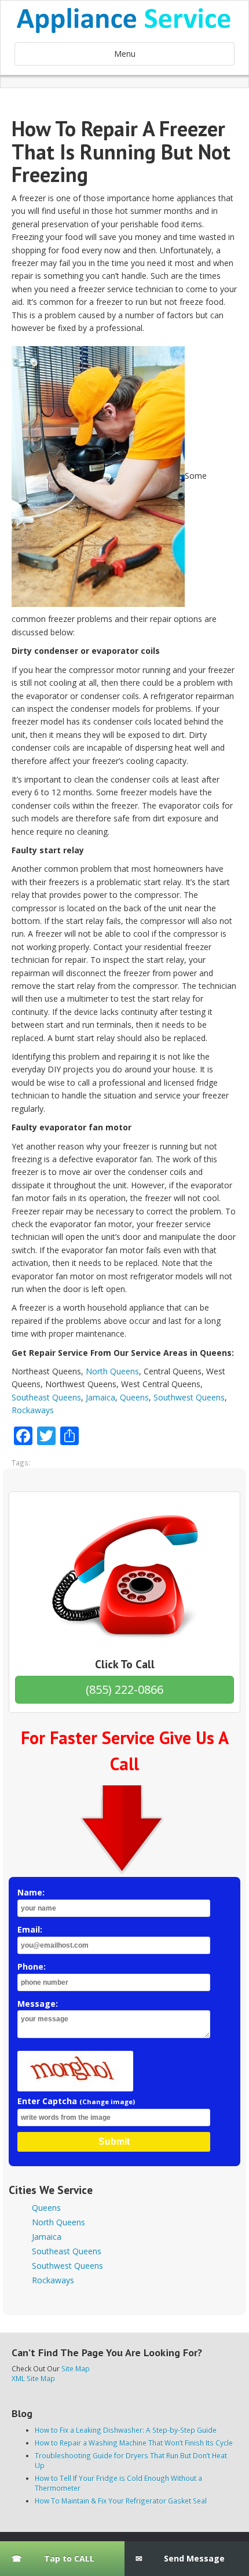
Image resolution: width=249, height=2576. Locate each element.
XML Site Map (33, 2378)
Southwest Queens (189, 1397)
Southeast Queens (46, 1397)
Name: (31, 1892)
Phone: (32, 1966)
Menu (125, 54)
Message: (38, 2004)
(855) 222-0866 (124, 1689)
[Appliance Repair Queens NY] (124, 20)
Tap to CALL (69, 2558)
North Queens (112, 1371)
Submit (114, 2142)
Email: (30, 1929)
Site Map (76, 2368)
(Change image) (107, 2102)
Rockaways (33, 1410)
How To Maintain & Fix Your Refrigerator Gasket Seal (121, 2501)
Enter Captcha (76, 2101)
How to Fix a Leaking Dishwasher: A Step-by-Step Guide (126, 2430)
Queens (134, 1397)
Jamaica (100, 1397)
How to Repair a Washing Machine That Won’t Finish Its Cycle (134, 2443)
